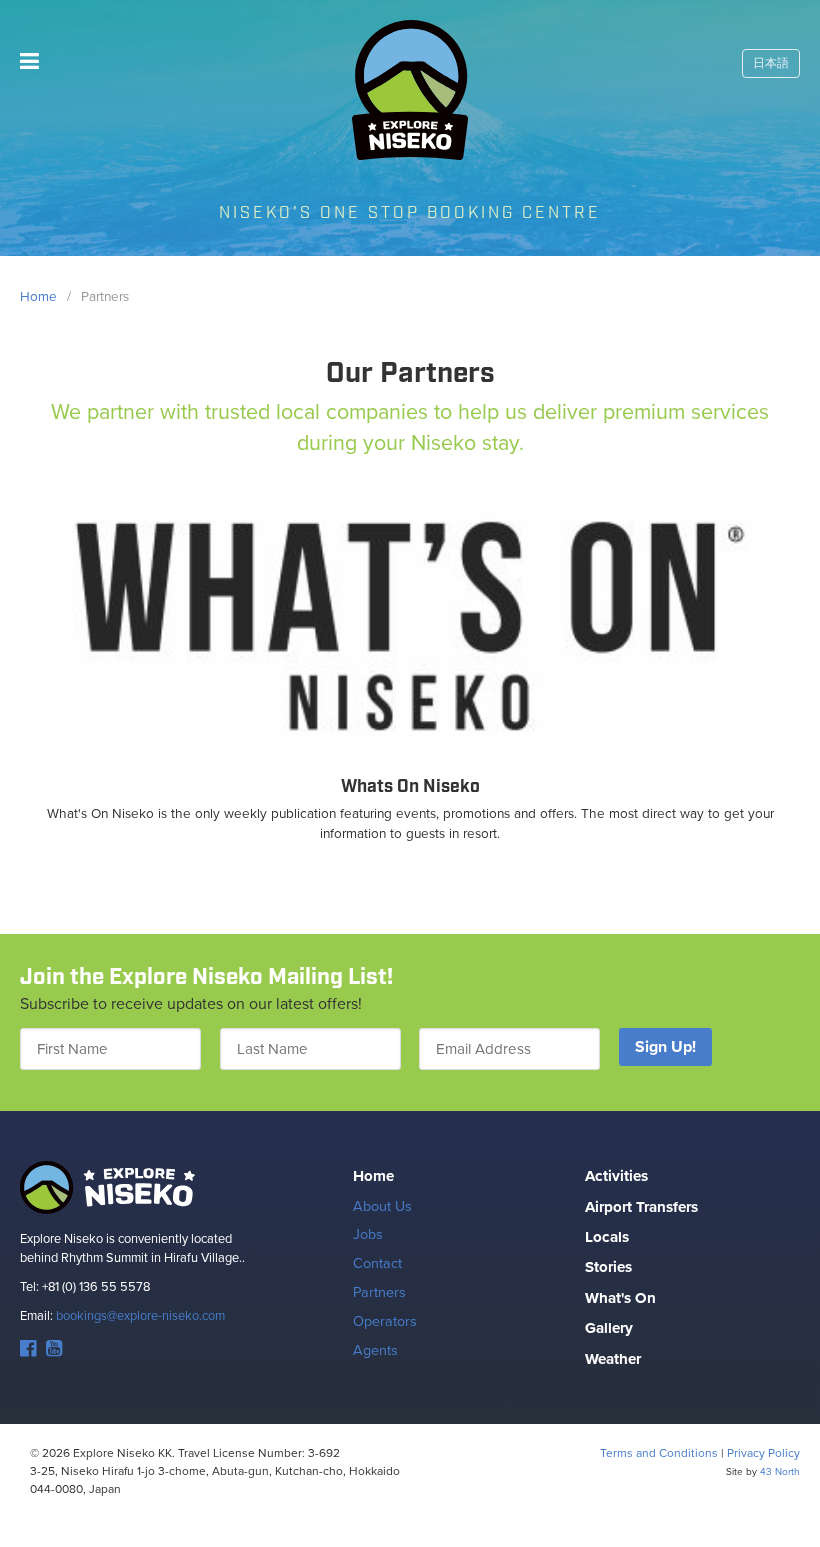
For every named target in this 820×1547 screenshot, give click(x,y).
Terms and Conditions (659, 1453)
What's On (620, 1298)
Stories (608, 1267)
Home (373, 1176)
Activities (616, 1176)
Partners (379, 1292)
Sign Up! (665, 1046)
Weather (613, 1359)
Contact (377, 1263)
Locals (607, 1237)
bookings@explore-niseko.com (140, 1315)
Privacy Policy (763, 1453)
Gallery (609, 1328)
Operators (385, 1321)
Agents (375, 1350)
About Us (382, 1206)
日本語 (771, 63)
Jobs (368, 1234)
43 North (780, 1471)
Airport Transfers (641, 1207)
